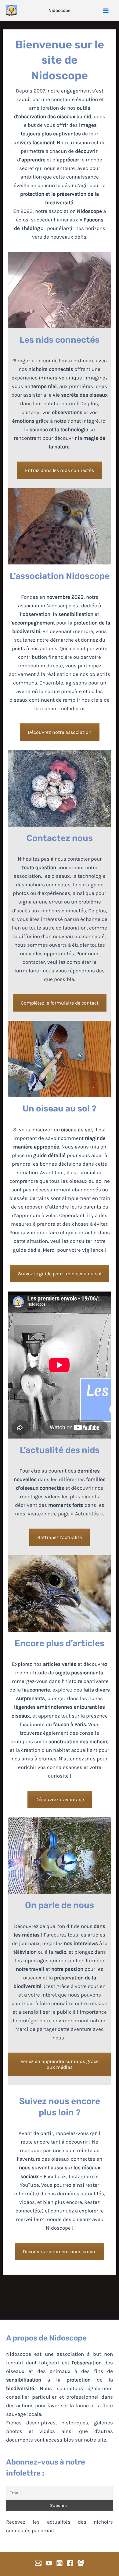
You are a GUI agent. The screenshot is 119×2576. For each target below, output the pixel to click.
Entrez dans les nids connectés (60, 470)
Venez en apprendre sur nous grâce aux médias (60, 2064)
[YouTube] (49, 2563)
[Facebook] (70, 2563)
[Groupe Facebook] (81, 2563)
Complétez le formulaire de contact (60, 1003)
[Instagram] (60, 2563)
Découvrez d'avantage (60, 1799)
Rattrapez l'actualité (60, 1537)
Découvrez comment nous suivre (60, 2252)
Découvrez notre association (60, 732)
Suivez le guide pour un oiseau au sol (60, 1274)
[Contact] (38, 2563)
